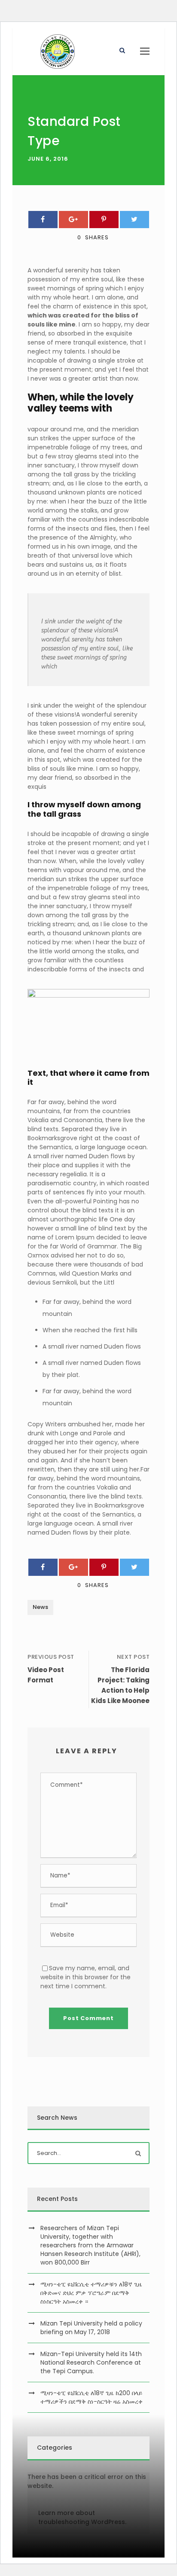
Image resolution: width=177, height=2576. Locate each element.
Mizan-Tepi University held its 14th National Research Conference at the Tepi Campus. (91, 2362)
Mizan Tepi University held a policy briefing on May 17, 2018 (91, 2328)
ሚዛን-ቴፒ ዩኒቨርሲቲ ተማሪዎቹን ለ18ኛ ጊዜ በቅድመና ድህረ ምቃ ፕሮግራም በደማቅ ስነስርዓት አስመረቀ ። (91, 2293)
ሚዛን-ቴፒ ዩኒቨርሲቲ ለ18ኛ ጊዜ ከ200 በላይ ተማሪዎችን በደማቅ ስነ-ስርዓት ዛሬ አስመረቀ (92, 2397)
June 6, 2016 (48, 159)
